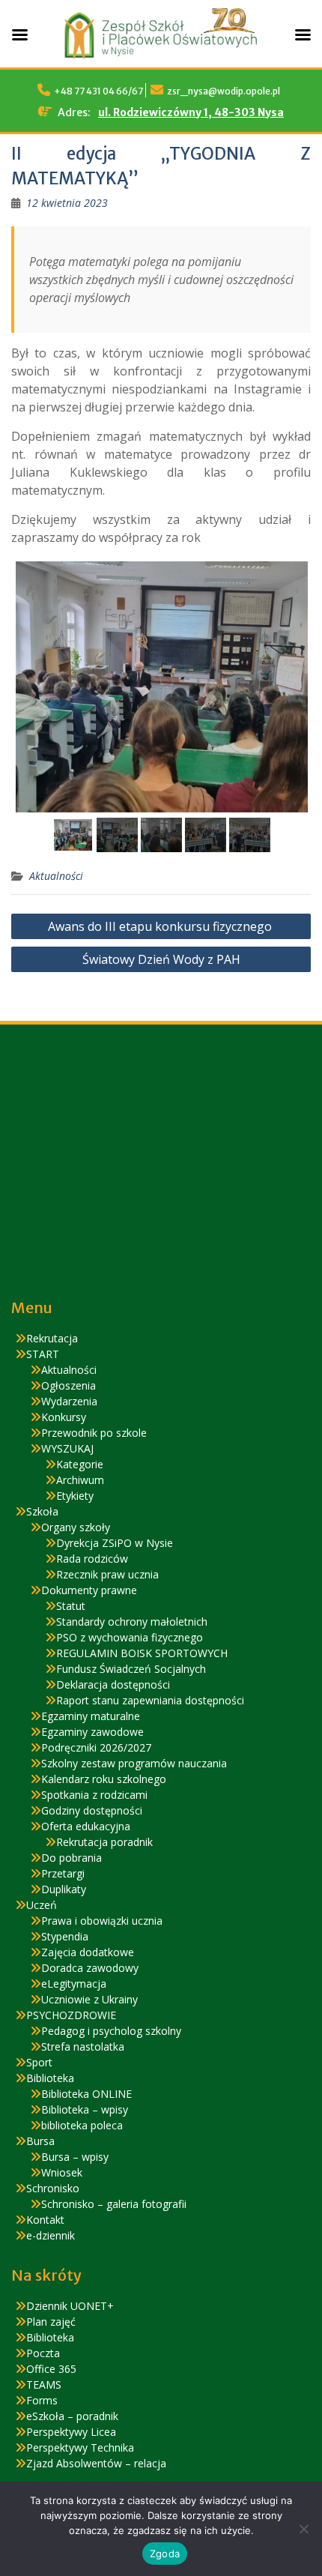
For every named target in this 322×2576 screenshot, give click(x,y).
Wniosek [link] (62, 2172)
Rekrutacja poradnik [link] (104, 1842)
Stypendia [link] (65, 1936)
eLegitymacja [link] (74, 1984)
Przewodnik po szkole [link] (94, 1433)
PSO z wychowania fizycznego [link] (130, 1637)
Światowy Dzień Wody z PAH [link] (161, 959)
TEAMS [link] (44, 2385)
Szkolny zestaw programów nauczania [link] (134, 1763)
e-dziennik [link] (51, 2235)
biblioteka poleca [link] (82, 2125)
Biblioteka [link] (50, 2078)
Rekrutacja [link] (52, 1338)
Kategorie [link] (80, 1464)
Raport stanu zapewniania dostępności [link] (150, 1700)
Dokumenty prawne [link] (89, 1590)
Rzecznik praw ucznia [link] (107, 1574)
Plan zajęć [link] (51, 2322)
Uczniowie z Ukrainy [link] (89, 1999)
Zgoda (165, 2554)
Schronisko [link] (53, 2188)
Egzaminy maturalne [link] (91, 1716)
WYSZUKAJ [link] (67, 1448)
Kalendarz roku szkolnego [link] (104, 1779)
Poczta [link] (43, 2353)
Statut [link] (71, 1606)
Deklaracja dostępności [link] (113, 1684)
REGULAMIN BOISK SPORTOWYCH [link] (142, 1653)
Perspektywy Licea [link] (71, 2432)
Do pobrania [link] (72, 1858)
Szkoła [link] (42, 1511)
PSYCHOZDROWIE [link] (71, 2015)
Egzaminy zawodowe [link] (92, 1732)
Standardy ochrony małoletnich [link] (132, 1622)
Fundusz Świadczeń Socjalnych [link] (131, 1669)
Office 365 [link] (51, 2369)
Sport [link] (39, 2062)
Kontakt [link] (45, 2220)
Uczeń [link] (42, 1905)
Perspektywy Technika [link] (80, 2447)
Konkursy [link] (64, 1417)
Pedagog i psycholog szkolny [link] (111, 2031)
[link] (67, 203)
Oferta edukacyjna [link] (86, 1826)
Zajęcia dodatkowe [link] (88, 1952)
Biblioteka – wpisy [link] (85, 2109)
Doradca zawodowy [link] (90, 1968)
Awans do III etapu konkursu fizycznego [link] (161, 926)
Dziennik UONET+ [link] (70, 2306)
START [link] (43, 1354)
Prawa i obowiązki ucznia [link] (102, 1921)
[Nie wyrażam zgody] (303, 2529)
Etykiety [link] (75, 1496)
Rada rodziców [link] (92, 1559)
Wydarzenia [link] (69, 1401)
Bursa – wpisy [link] (75, 2157)
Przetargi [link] (63, 1873)
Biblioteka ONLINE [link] (86, 2094)
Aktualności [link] (56, 876)
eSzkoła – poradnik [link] (72, 2416)
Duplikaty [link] (64, 1889)
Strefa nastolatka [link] (83, 2046)
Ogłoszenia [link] (69, 1385)
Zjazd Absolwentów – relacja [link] (96, 2463)
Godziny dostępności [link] (92, 1810)
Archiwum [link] (80, 1480)
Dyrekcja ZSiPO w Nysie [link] (115, 1543)
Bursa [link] (40, 2141)
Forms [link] (42, 2400)
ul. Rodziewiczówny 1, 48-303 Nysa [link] (191, 112)
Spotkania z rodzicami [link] (94, 1795)
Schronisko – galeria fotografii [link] (114, 2204)
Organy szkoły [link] (76, 1527)
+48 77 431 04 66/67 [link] (98, 91)
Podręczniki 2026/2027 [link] (96, 1747)
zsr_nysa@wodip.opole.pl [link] (224, 91)
